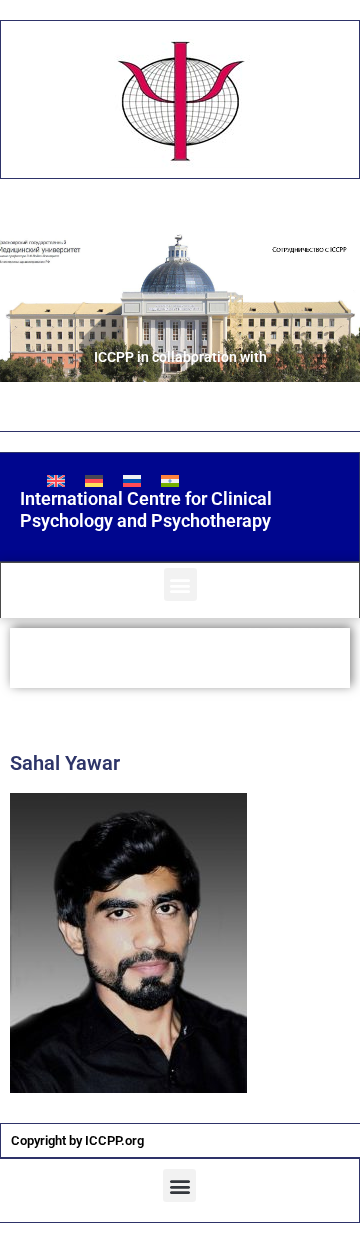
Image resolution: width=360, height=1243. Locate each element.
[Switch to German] (94, 480)
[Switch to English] (56, 480)
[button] (180, 584)
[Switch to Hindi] (170, 480)
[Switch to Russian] (132, 480)
